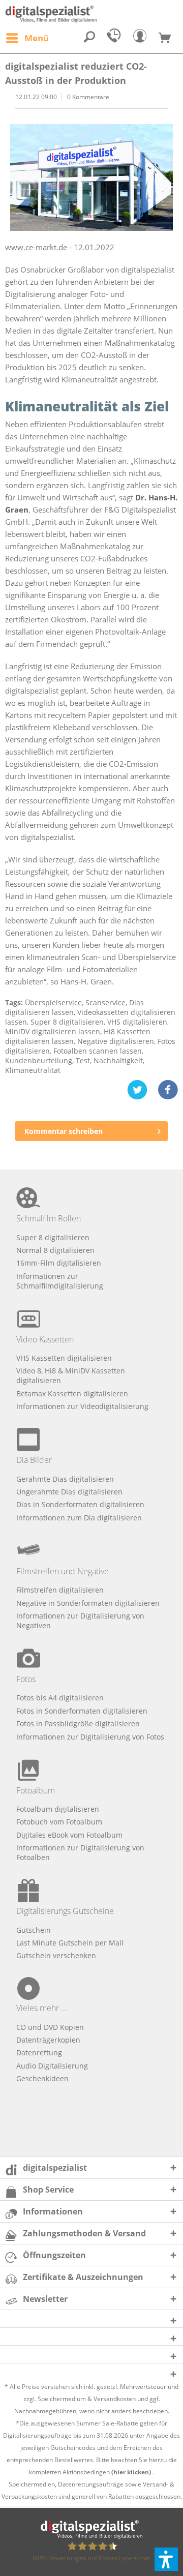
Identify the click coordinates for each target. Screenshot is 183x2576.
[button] (166, 2559)
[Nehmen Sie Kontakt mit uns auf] (116, 38)
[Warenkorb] (169, 38)
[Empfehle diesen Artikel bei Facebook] (168, 1090)
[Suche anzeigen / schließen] (89, 38)
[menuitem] (27, 38)
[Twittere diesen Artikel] (142, 1090)
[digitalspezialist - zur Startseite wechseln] (91, 14)
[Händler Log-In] (142, 38)
